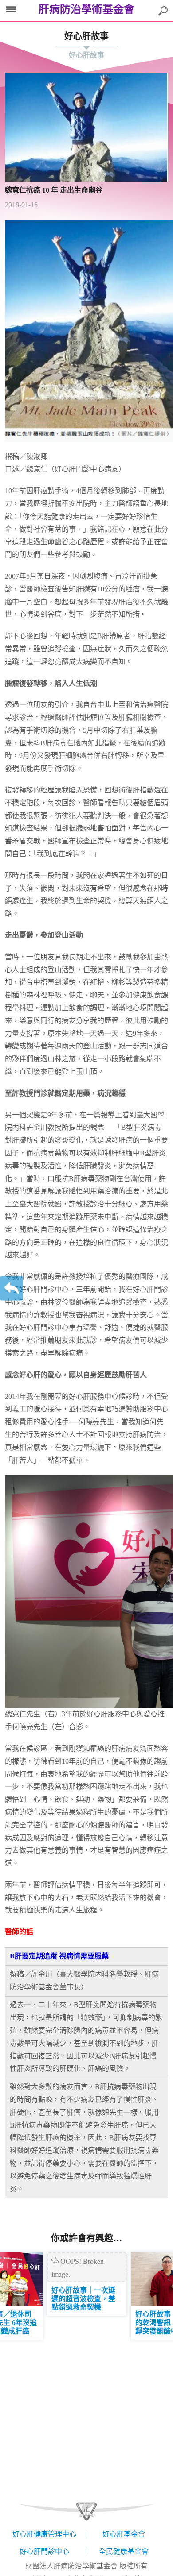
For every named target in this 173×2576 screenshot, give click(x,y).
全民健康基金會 (124, 2551)
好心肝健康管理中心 (44, 2534)
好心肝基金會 (124, 2534)
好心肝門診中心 (44, 2551)
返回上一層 (12, 1288)
